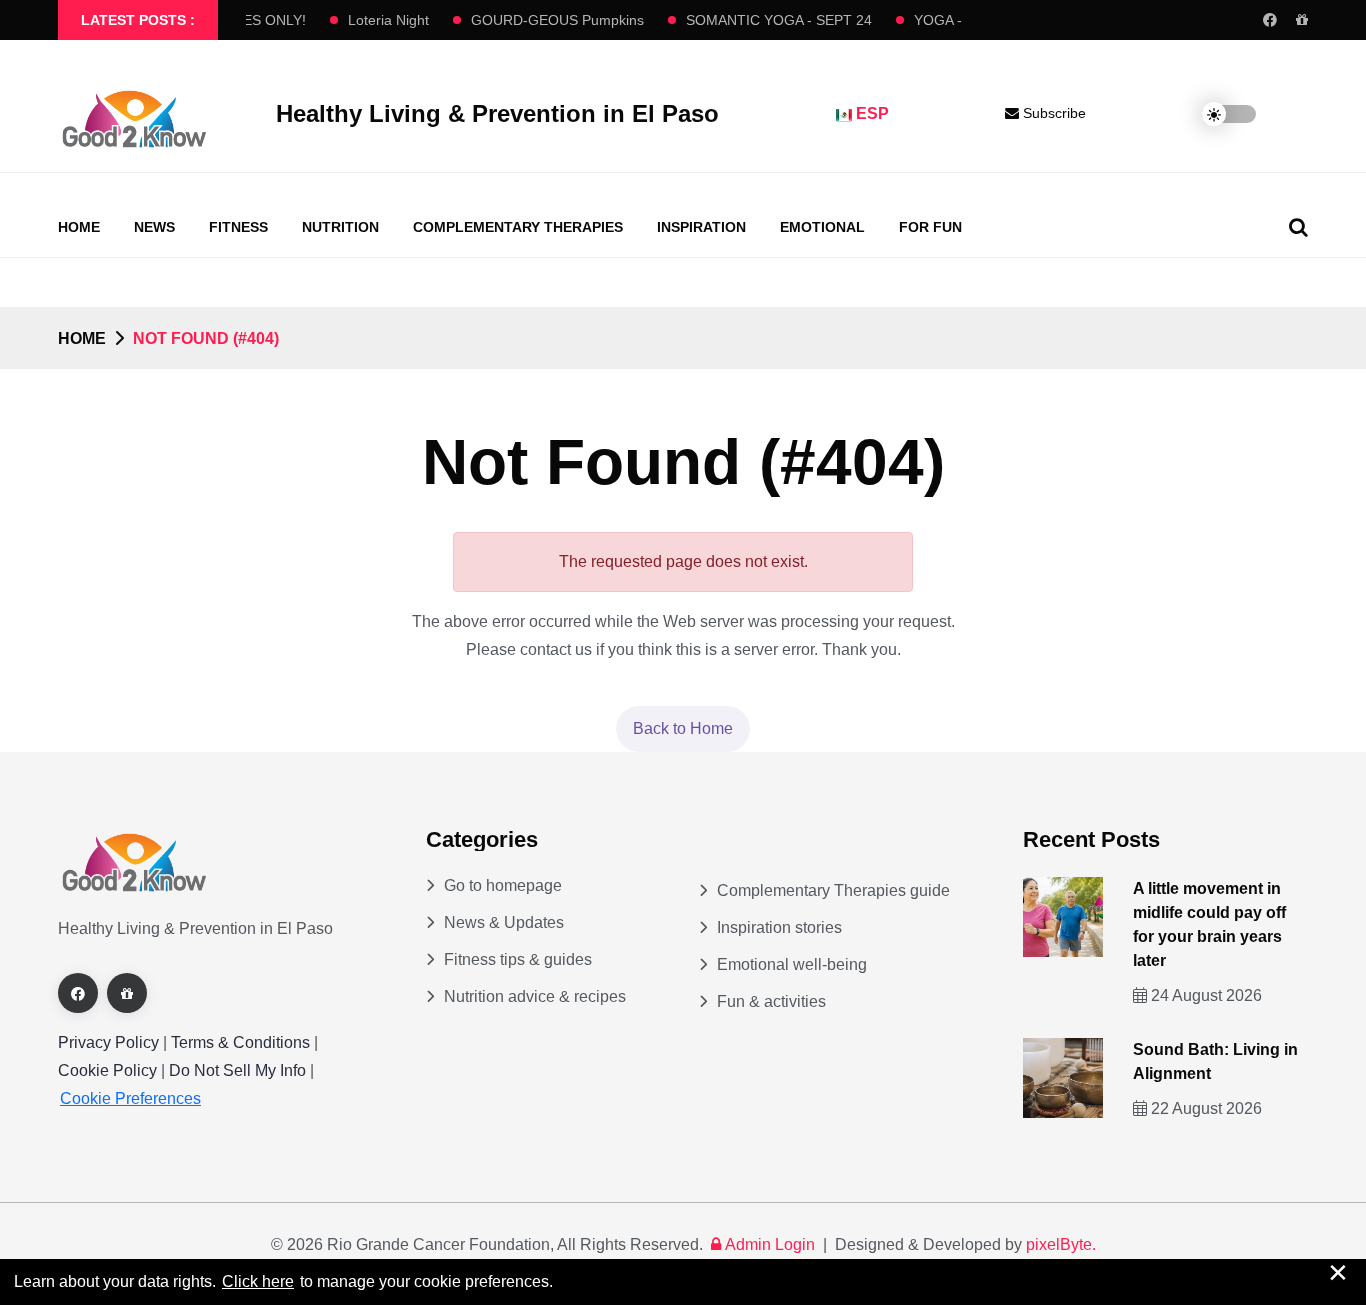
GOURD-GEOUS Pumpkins (547, 20)
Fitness (238, 227)
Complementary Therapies (518, 227)
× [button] (1338, 1272)
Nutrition (340, 227)
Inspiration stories (779, 927)
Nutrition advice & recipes (535, 996)
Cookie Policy (109, 1070)
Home (79, 227)
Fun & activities (771, 1001)
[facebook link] (1270, 20)
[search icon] (1298, 227)
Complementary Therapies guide (833, 890)
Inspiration (701, 227)
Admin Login (770, 1244)
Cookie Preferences (130, 1098)
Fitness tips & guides (518, 959)
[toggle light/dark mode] (1214, 114)
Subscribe (1052, 113)
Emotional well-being (792, 964)
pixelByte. (1061, 1244)
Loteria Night (378, 20)
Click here (258, 1281)
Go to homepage (503, 885)
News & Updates (504, 922)
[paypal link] (1302, 20)
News (154, 227)
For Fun (930, 227)
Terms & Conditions (240, 1042)
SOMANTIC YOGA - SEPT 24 (769, 20)
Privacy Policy (108, 1042)
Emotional (822, 227)
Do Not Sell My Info (239, 1070)
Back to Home (683, 728)
